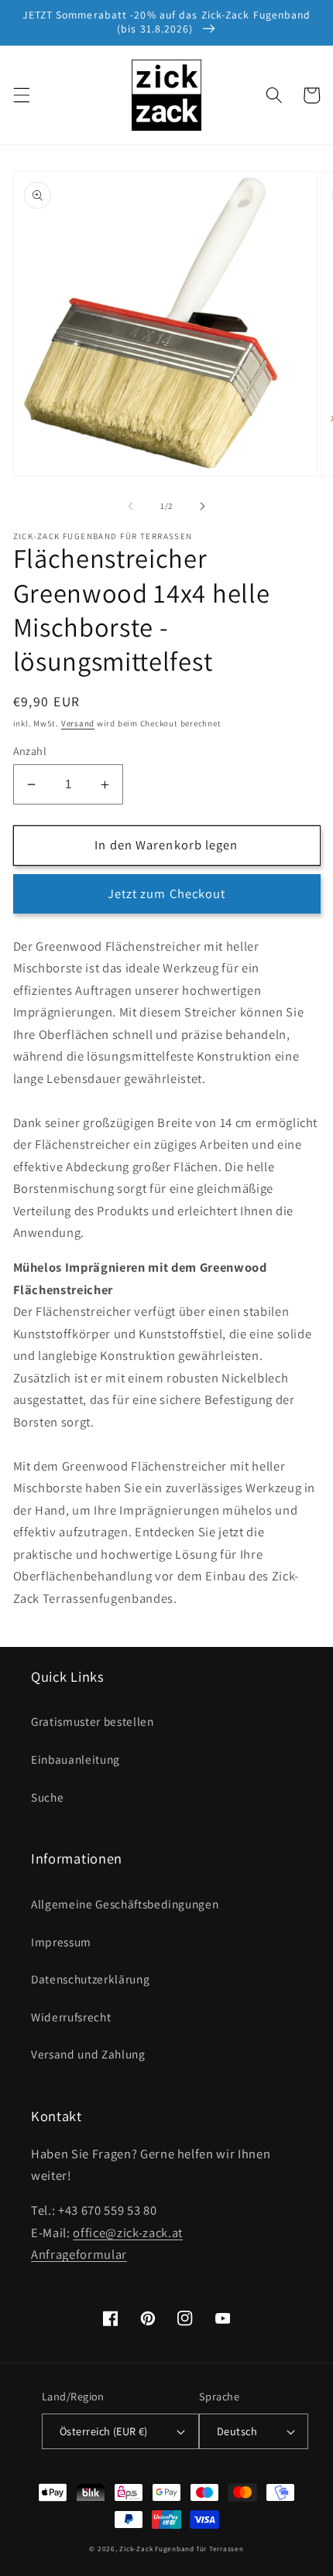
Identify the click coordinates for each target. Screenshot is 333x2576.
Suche (47, 1797)
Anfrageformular (79, 2254)
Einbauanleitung (76, 1759)
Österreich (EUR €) (104, 2431)
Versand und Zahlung (88, 2054)
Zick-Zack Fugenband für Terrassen (181, 2549)
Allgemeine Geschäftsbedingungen (125, 1904)
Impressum (61, 1942)
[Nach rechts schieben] (202, 506)
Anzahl (30, 751)
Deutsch (237, 2431)
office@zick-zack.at (128, 2233)
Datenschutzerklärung (90, 1979)
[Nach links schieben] (131, 506)
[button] (21, 95)
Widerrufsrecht (71, 2017)
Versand (78, 723)
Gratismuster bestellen (93, 1721)
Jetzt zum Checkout (167, 893)
